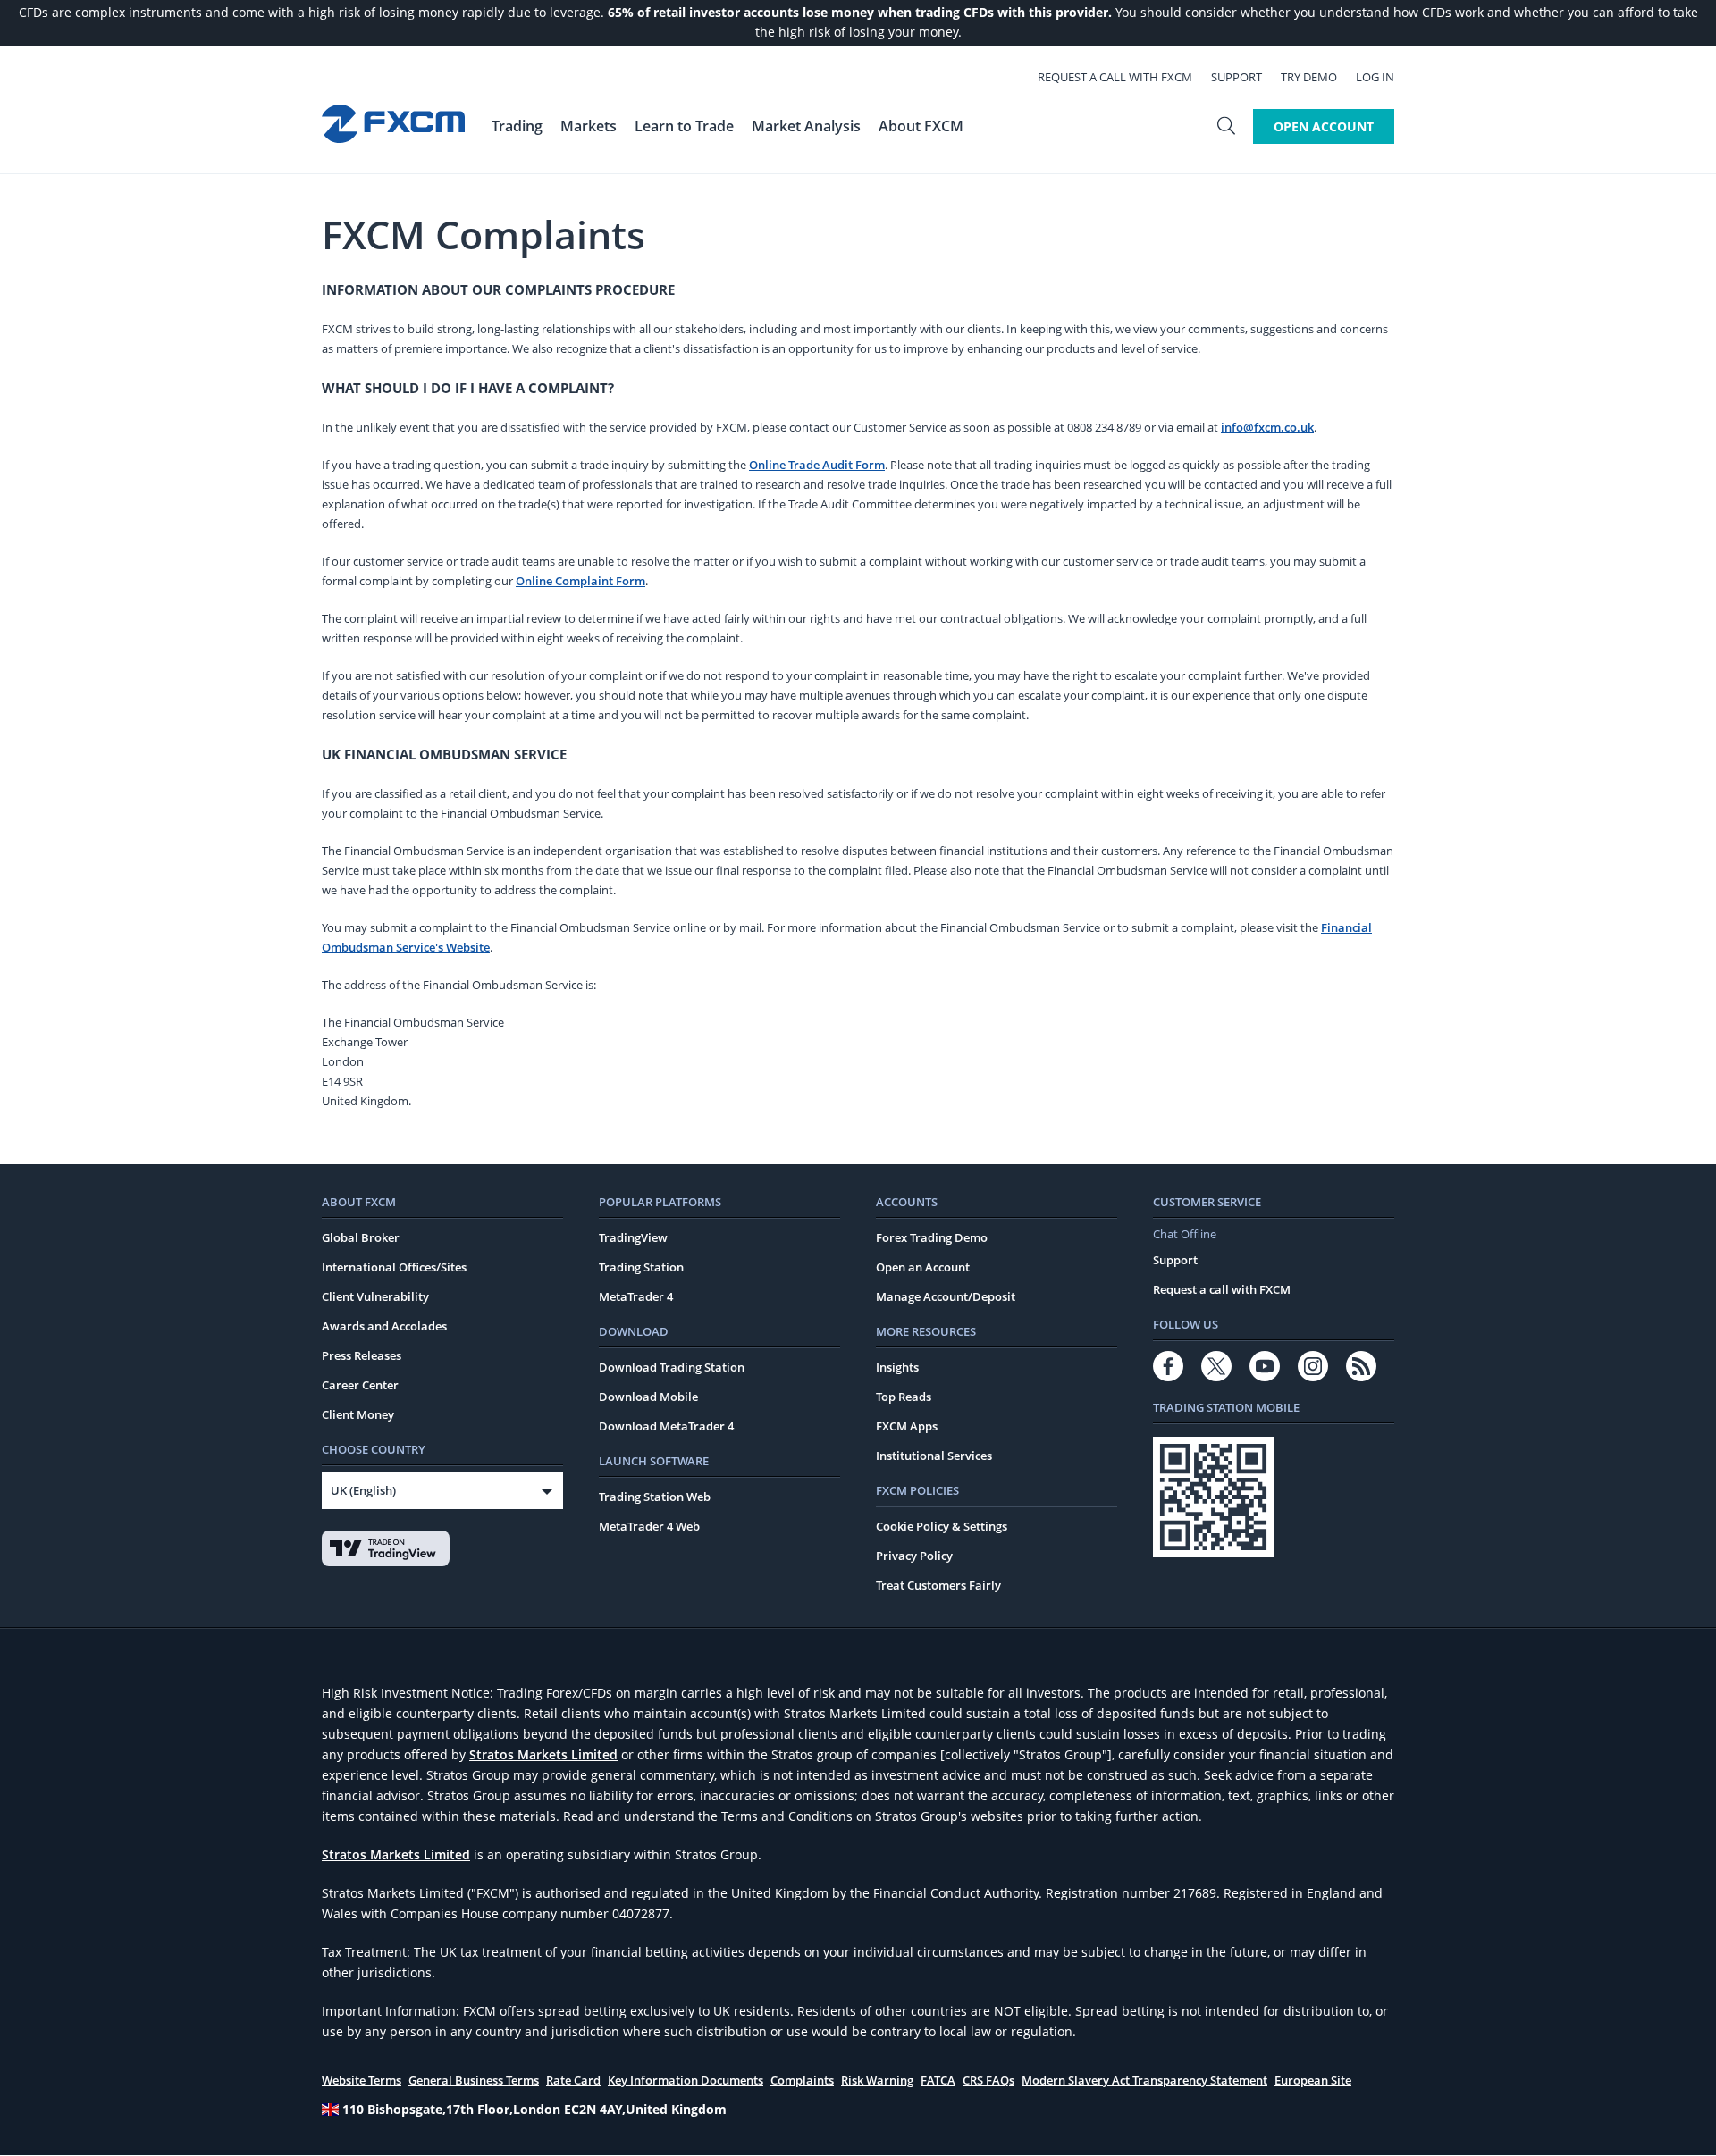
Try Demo (1309, 77)
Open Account (1324, 126)
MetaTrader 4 (636, 1296)
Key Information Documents (686, 2080)
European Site (1313, 2080)
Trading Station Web (655, 1497)
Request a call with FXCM (1115, 77)
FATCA (938, 2080)
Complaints (802, 2080)
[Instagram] (1313, 1366)
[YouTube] (1265, 1366)
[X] (1216, 1366)
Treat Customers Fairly (938, 1585)
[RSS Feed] (1361, 1366)
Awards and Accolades (384, 1326)
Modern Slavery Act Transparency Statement (1144, 2080)
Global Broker (361, 1237)
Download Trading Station (672, 1367)
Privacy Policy (914, 1556)
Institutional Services (934, 1456)
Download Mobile (648, 1397)
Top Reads (904, 1397)
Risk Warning (877, 2080)
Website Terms (362, 2080)
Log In (1375, 77)
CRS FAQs (988, 2080)
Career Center (360, 1385)
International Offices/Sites (394, 1267)
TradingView (633, 1237)
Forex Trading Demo (932, 1237)
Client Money (358, 1414)
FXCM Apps (907, 1426)
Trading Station (641, 1267)
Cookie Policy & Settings (942, 1526)
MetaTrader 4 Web (649, 1526)
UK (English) (363, 1490)
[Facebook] (1168, 1366)
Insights (897, 1367)
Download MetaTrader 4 (666, 1426)
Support (1237, 77)
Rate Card (573, 2080)
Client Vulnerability (375, 1296)
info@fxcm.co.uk (1267, 427)
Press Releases (362, 1355)
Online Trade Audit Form (817, 465)
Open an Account (923, 1267)
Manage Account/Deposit (946, 1296)
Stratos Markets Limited (543, 1754)
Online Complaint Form (580, 581)
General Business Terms (474, 2080)
